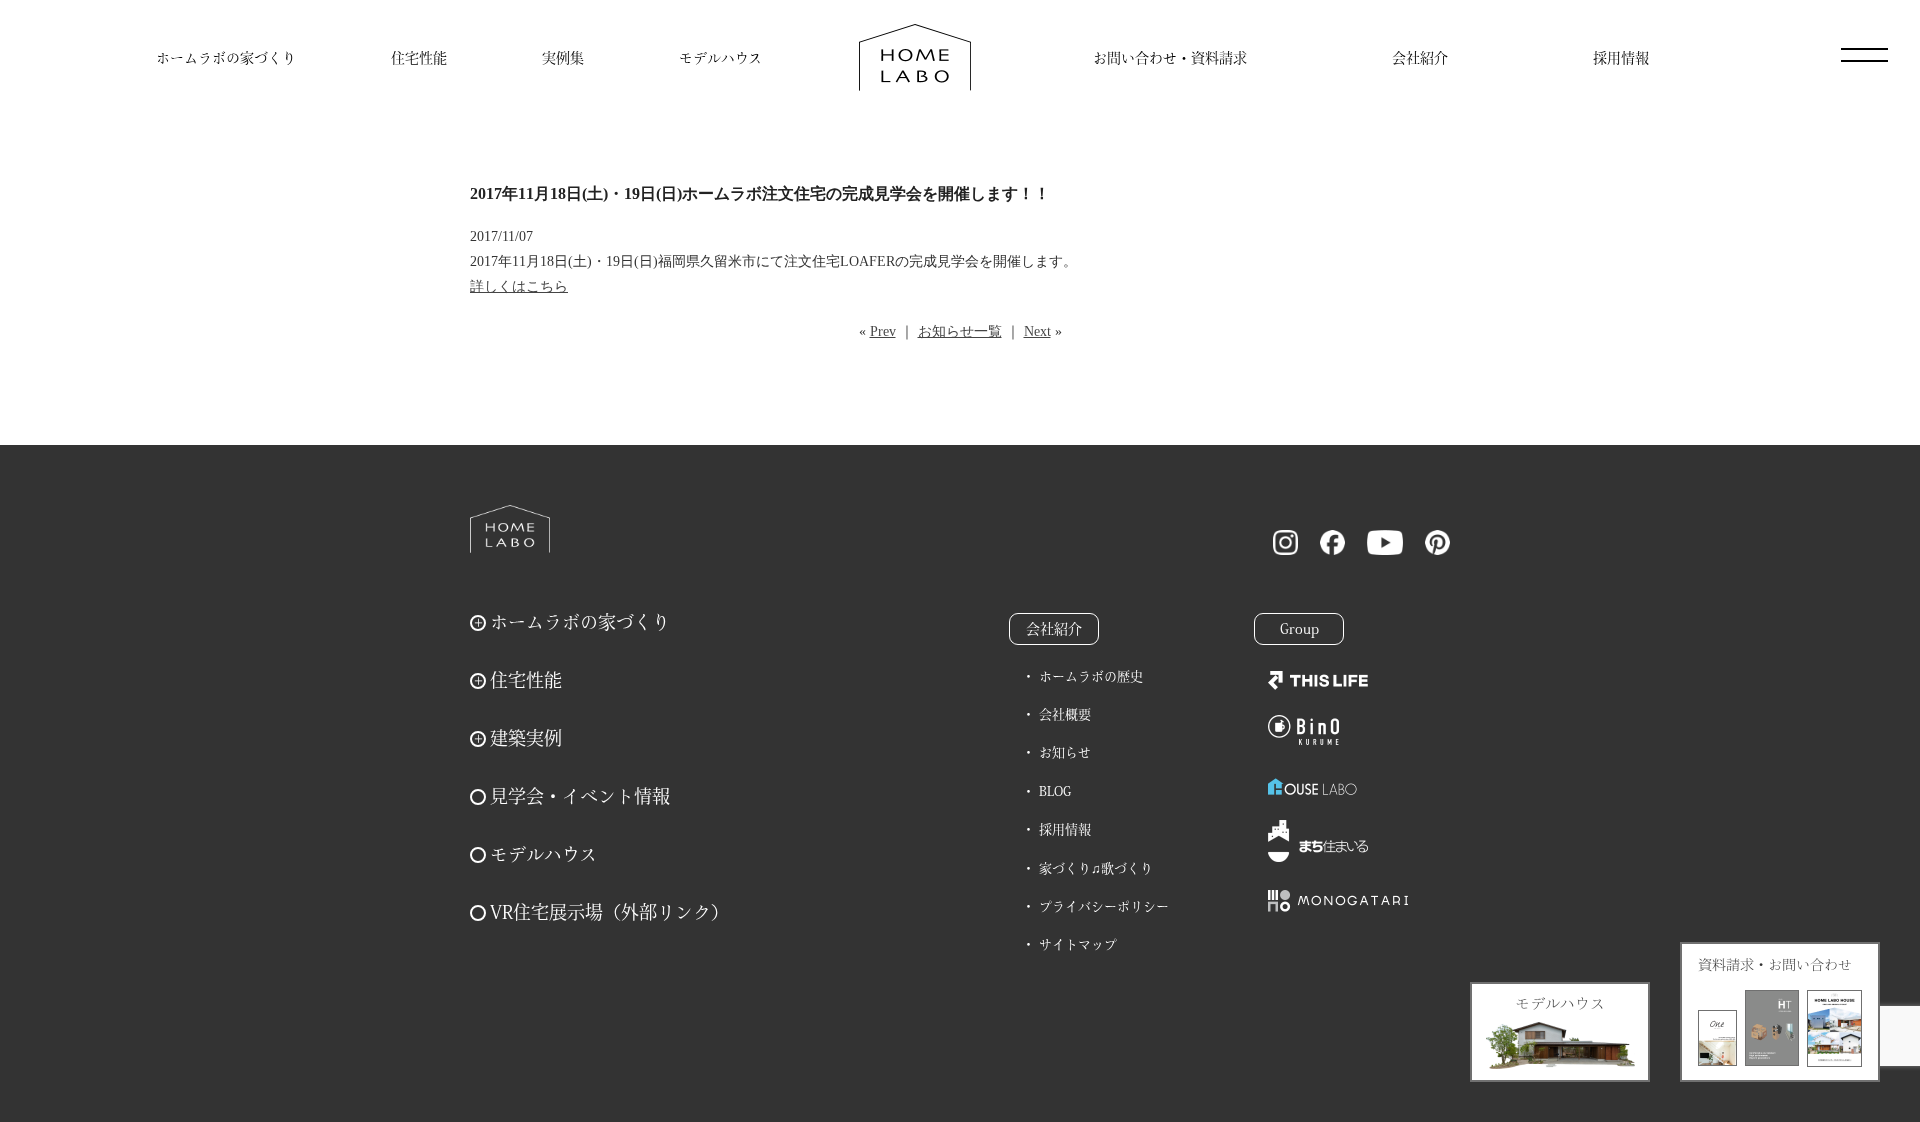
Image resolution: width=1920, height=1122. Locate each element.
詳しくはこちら (519, 286)
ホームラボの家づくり (226, 58)
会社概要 (1065, 714)
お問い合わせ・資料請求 (1170, 58)
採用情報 (1621, 58)
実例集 (563, 58)
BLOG (1055, 791)
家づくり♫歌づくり (1096, 868)
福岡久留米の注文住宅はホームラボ (915, 57)
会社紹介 (1420, 58)
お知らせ (1065, 752)
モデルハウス (720, 58)
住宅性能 (419, 58)
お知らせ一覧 (960, 331)
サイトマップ (1078, 944)
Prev (883, 331)
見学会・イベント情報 (580, 796)
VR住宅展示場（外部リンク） (609, 912)
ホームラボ (510, 529)
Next (1037, 331)
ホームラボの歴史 (1091, 676)
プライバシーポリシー (1104, 906)
